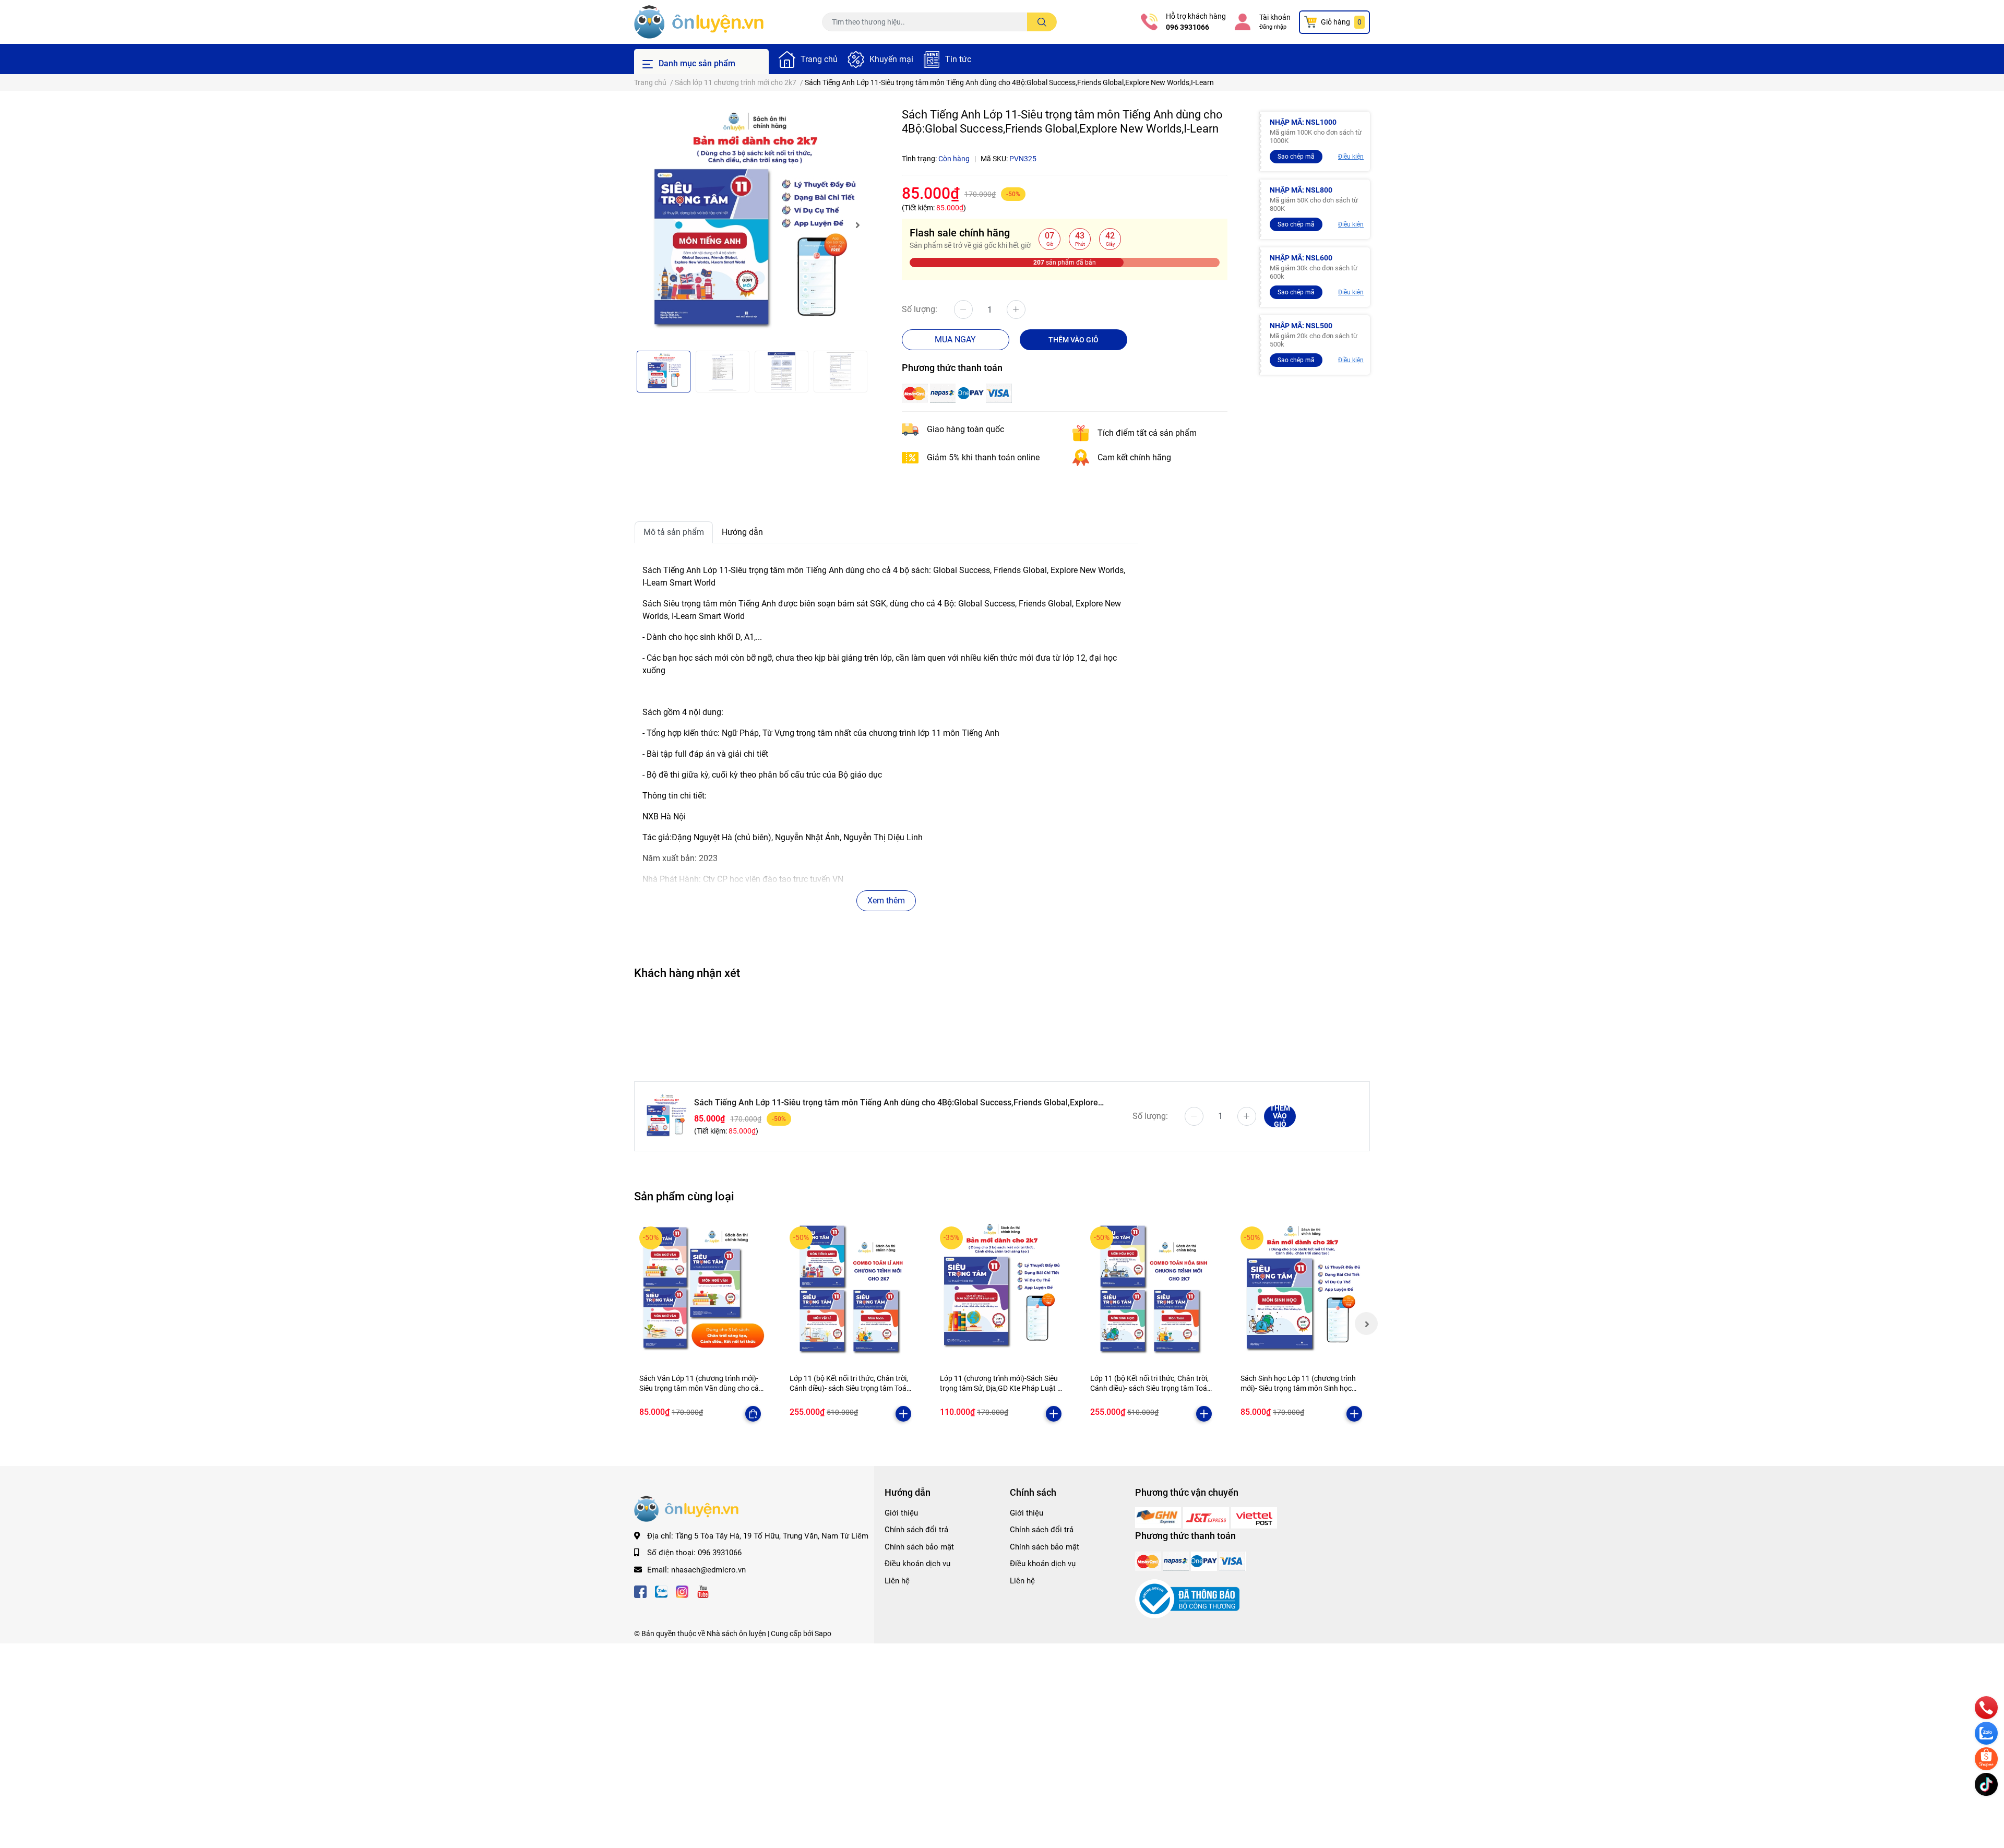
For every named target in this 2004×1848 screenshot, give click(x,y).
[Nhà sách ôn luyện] (1159, 1517)
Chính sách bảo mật (919, 1547)
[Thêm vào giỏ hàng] (903, 1414)
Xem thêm (886, 901)
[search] (1042, 22)
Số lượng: (920, 309)
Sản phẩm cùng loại (684, 1196)
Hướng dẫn (742, 532)
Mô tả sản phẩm (674, 532)
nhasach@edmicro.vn (708, 1570)
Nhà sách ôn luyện (736, 1634)
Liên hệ (897, 1581)
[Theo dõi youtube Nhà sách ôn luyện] (703, 1590)
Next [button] (857, 225)
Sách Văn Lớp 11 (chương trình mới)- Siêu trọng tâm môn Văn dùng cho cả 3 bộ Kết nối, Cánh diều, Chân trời (699, 1388)
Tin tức (958, 59)
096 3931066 (1188, 27)
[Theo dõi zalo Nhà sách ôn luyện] (661, 1590)
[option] (751, 225)
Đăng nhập (1273, 27)
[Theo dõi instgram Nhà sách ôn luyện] (682, 1590)
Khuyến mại (891, 59)
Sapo (823, 1634)
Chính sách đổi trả (916, 1530)
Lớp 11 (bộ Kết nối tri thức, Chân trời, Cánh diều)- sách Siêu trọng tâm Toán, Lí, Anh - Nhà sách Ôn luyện (851, 1388)
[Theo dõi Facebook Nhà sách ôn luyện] (640, 1590)
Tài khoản (1275, 17)
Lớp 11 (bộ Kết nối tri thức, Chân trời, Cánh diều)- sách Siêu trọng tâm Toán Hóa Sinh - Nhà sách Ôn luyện (1151, 1388)
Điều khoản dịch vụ (917, 1564)
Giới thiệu (901, 1513)
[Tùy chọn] (753, 1414)
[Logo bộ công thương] (1187, 1599)
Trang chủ (819, 59)
